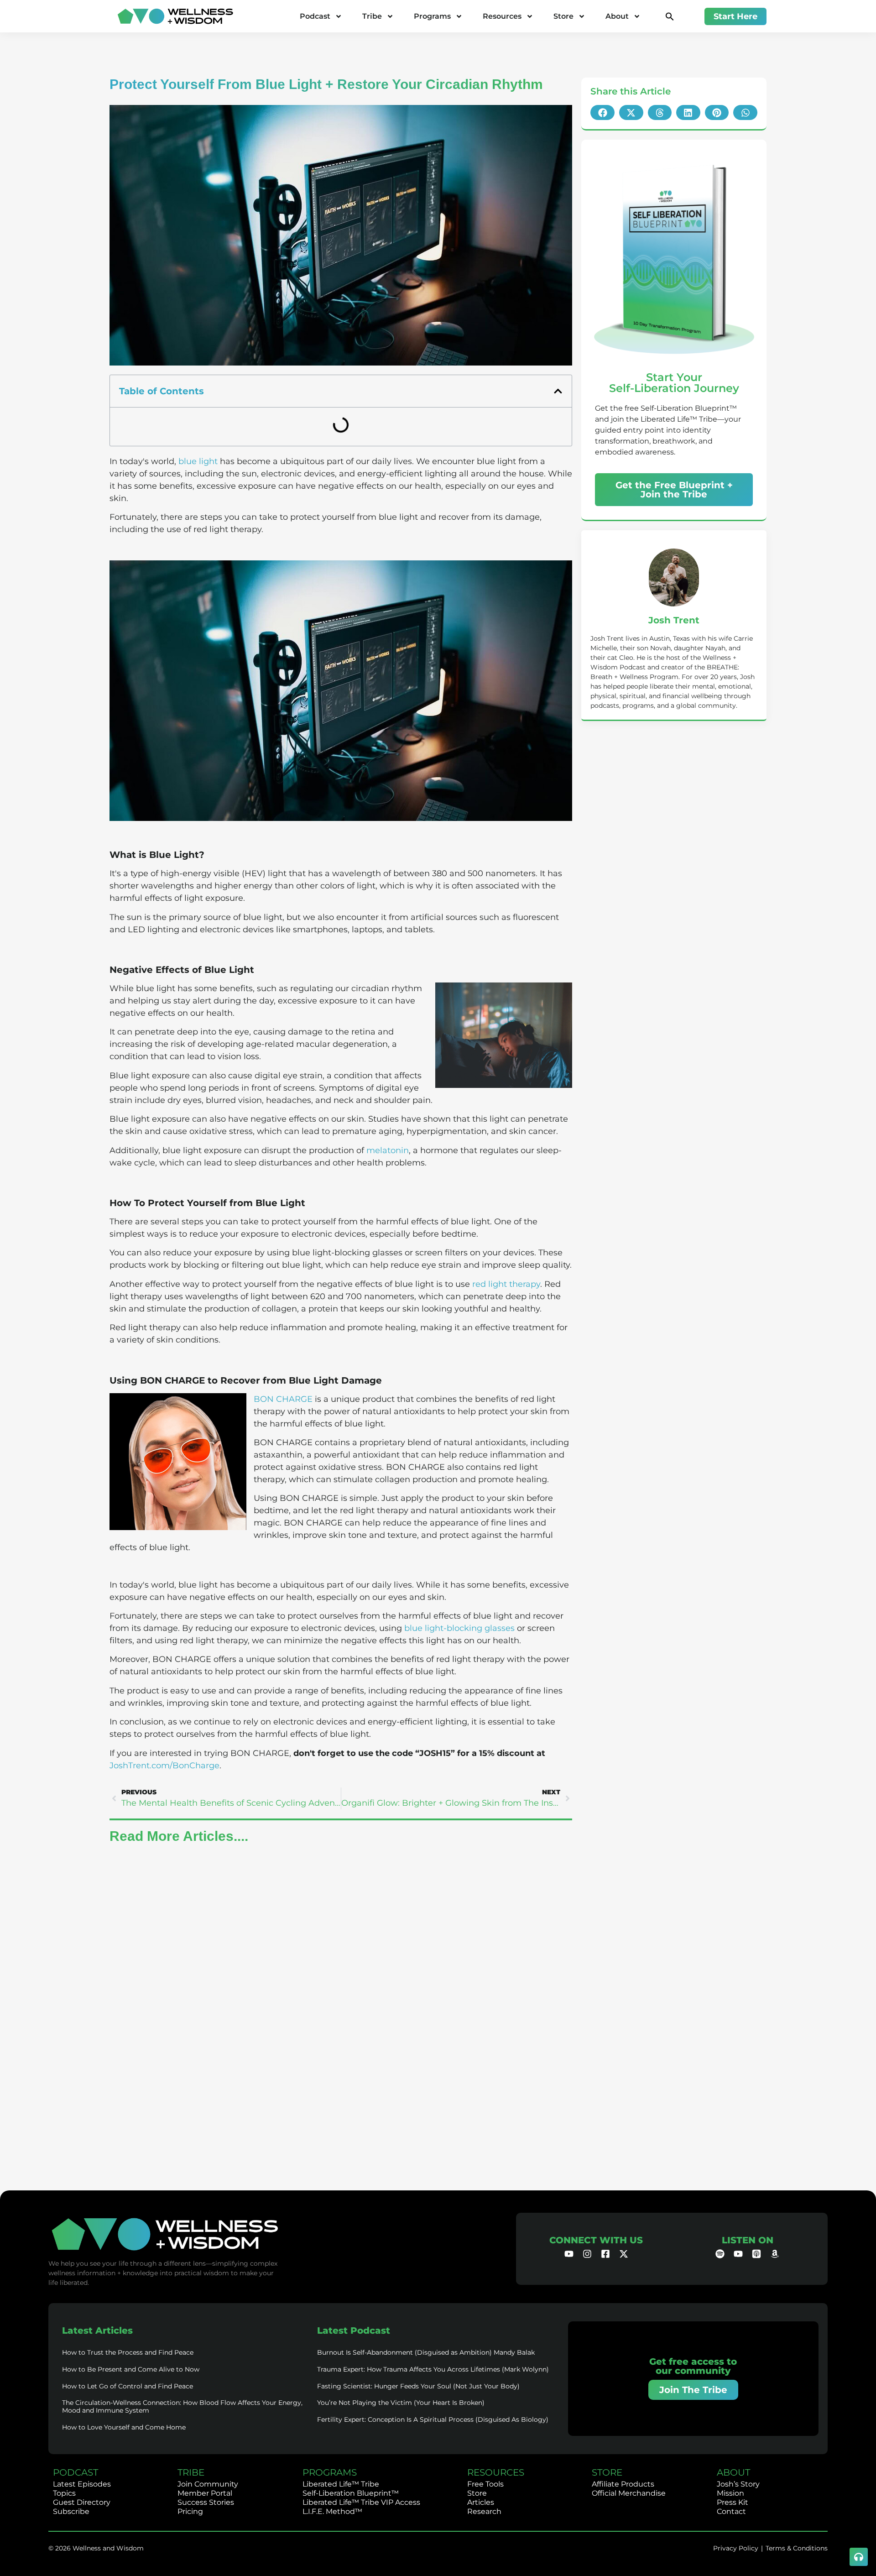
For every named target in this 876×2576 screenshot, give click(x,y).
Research (484, 2511)
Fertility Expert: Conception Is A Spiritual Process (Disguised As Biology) (433, 2419)
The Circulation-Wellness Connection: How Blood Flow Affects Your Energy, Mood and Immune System (182, 2406)
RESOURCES (496, 2472)
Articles (481, 2502)
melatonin (388, 1150)
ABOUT (733, 2472)
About (617, 16)
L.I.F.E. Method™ (332, 2511)
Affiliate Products (623, 2484)
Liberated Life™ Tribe (341, 2484)
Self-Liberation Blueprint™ (351, 2493)
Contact (731, 2511)
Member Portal (205, 2493)
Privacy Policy (736, 2548)
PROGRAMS (330, 2472)
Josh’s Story (738, 2484)
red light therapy (506, 1284)
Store (563, 16)
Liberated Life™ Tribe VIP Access (361, 2502)
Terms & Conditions (797, 2548)
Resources (502, 16)
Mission (730, 2493)
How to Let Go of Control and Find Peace (128, 2386)
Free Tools (485, 2484)
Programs (432, 16)
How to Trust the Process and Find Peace (128, 2352)
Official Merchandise (629, 2493)
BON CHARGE (283, 1399)
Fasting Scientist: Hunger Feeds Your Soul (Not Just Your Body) (418, 2386)
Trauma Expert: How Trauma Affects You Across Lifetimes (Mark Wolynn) (433, 2369)
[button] (670, 16)
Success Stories (206, 2502)
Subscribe (71, 2511)
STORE (607, 2472)
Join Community (208, 2484)
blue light (198, 461)
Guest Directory (82, 2502)
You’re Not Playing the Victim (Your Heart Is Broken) (401, 2403)
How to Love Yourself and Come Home (124, 2427)
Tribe (372, 16)
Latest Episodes (82, 2484)
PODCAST (76, 2472)
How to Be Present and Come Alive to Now (131, 2369)
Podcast (315, 16)
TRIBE (191, 2472)
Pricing (190, 2511)
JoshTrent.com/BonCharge (164, 1766)
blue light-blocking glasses (459, 1628)
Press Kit (733, 2502)
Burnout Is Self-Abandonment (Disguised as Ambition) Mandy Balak (426, 2352)
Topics (64, 2493)
